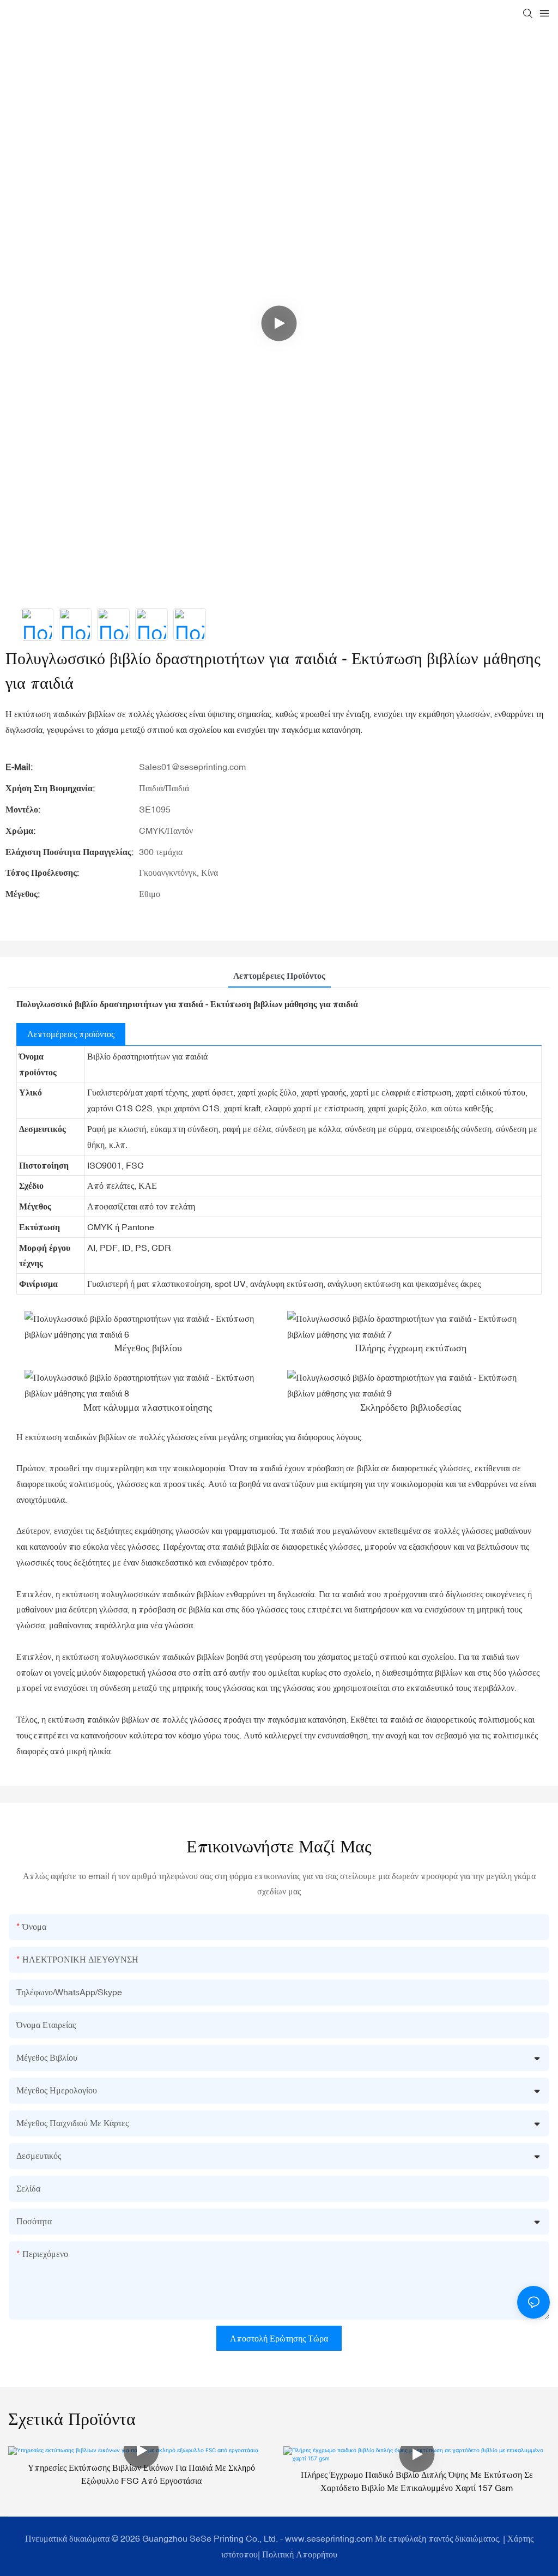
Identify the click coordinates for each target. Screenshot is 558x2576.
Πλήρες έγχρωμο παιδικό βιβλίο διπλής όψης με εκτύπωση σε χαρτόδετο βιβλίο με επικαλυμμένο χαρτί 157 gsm (142, 2481)
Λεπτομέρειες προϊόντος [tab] (279, 976)
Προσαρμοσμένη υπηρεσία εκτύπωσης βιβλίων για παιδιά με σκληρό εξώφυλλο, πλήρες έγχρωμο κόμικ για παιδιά (417, 2481)
